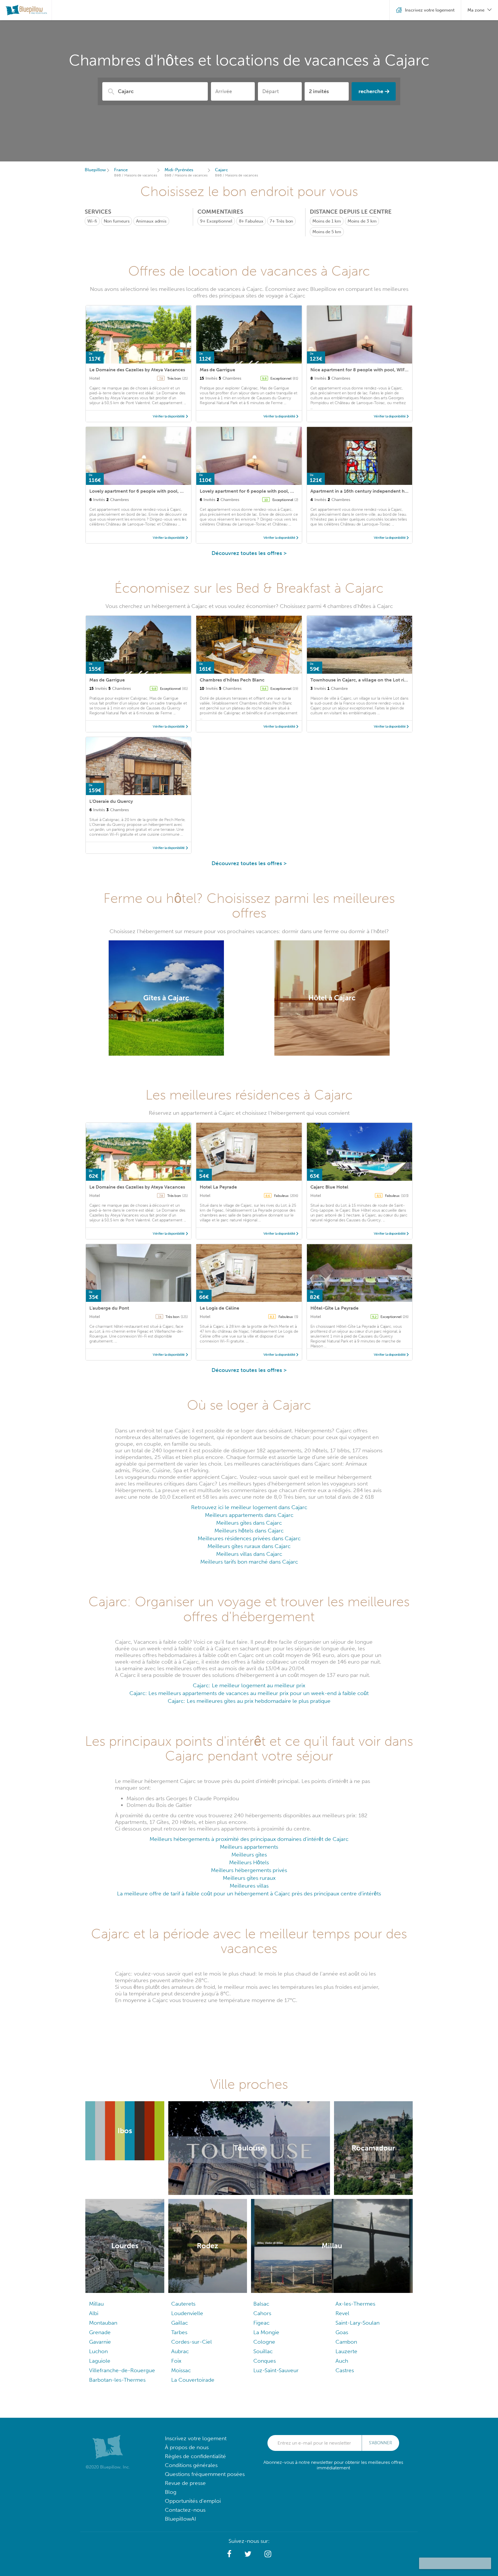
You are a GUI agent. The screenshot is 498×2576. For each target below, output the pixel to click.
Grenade (100, 2332)
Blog (171, 2492)
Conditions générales (191, 2465)
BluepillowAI (180, 2519)
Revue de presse (185, 2483)
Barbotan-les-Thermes (117, 2380)
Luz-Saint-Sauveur (276, 2370)
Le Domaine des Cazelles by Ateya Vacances (137, 370)
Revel (342, 2313)
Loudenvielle (187, 2313)
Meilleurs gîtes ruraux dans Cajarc (249, 1546)
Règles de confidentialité (195, 2456)
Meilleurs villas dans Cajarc (249, 1554)
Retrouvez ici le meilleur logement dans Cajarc (249, 1507)
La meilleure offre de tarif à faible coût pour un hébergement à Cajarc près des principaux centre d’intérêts (249, 1894)
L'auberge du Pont (109, 1308)
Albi (94, 2313)
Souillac (263, 2351)
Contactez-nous (185, 2510)
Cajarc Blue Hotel (329, 1187)
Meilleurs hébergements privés (249, 1870)
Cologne (264, 2342)
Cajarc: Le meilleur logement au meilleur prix (249, 1685)
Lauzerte (346, 2351)
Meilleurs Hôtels (249, 1862)
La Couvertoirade (193, 2380)
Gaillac (180, 2323)
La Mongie (266, 2332)
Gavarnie (100, 2342)
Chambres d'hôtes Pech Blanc (232, 680)
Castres (345, 2370)
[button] (229, 2554)
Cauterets (183, 2304)
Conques (265, 2361)
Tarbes (179, 2332)
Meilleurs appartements (249, 1847)
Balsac (261, 2304)
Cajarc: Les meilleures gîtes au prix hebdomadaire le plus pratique (249, 1701)
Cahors (262, 2313)
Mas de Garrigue (217, 370)
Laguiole (100, 2361)
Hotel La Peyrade (218, 1187)
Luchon (98, 2351)
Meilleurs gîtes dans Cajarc (249, 1523)
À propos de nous (187, 2447)
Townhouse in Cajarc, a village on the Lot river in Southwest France (383, 680)
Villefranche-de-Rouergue (122, 2370)
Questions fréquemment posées (205, 2474)
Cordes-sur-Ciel (192, 2342)
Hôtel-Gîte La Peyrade (334, 1308)
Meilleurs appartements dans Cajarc (249, 1515)
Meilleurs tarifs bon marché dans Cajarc (249, 1562)
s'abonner (380, 2443)
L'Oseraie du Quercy (111, 801)
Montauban (103, 2323)
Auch (342, 2361)
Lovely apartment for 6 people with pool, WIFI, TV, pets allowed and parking (172, 491)
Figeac (261, 2323)
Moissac (181, 2370)
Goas (342, 2332)
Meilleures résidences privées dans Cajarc (249, 1538)
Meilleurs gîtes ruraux (249, 1878)
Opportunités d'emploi (193, 2501)
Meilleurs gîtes (249, 1855)
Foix (176, 2361)
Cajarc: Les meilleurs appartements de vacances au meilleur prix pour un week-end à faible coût (249, 1693)
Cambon (346, 2342)
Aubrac (180, 2351)
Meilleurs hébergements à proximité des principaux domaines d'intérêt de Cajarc (249, 1839)
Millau (96, 2304)
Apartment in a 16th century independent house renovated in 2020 (383, 491)
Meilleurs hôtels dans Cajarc (249, 1531)
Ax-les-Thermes (355, 2304)
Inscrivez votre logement (196, 2438)
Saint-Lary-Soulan (358, 2323)
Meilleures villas (249, 1886)
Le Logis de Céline (219, 1308)
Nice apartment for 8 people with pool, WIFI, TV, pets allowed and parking (391, 370)
